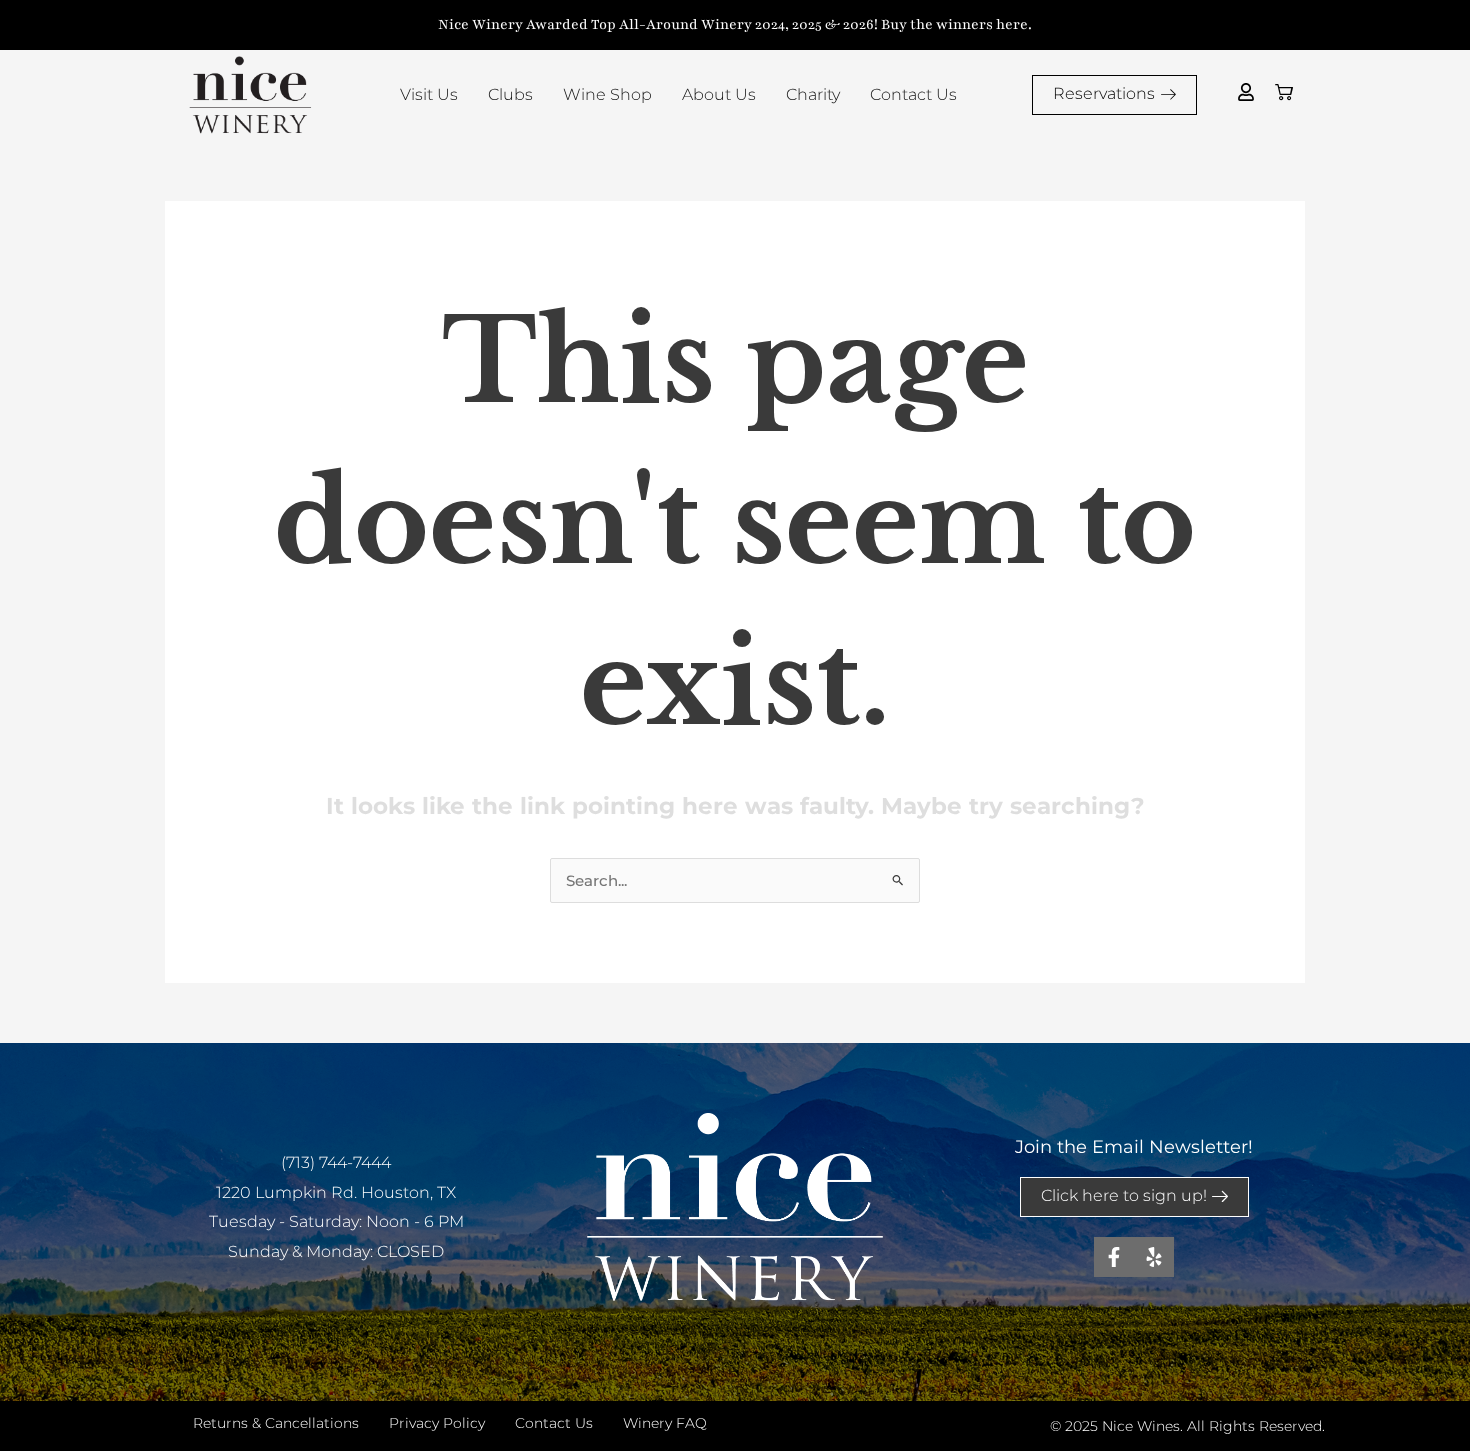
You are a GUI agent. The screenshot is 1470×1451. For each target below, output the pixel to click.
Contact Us (913, 94)
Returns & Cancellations (276, 1423)
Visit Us (429, 94)
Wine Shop (607, 94)
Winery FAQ (665, 1423)
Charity (813, 94)
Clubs (510, 94)
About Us (719, 94)
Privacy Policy (437, 1423)
